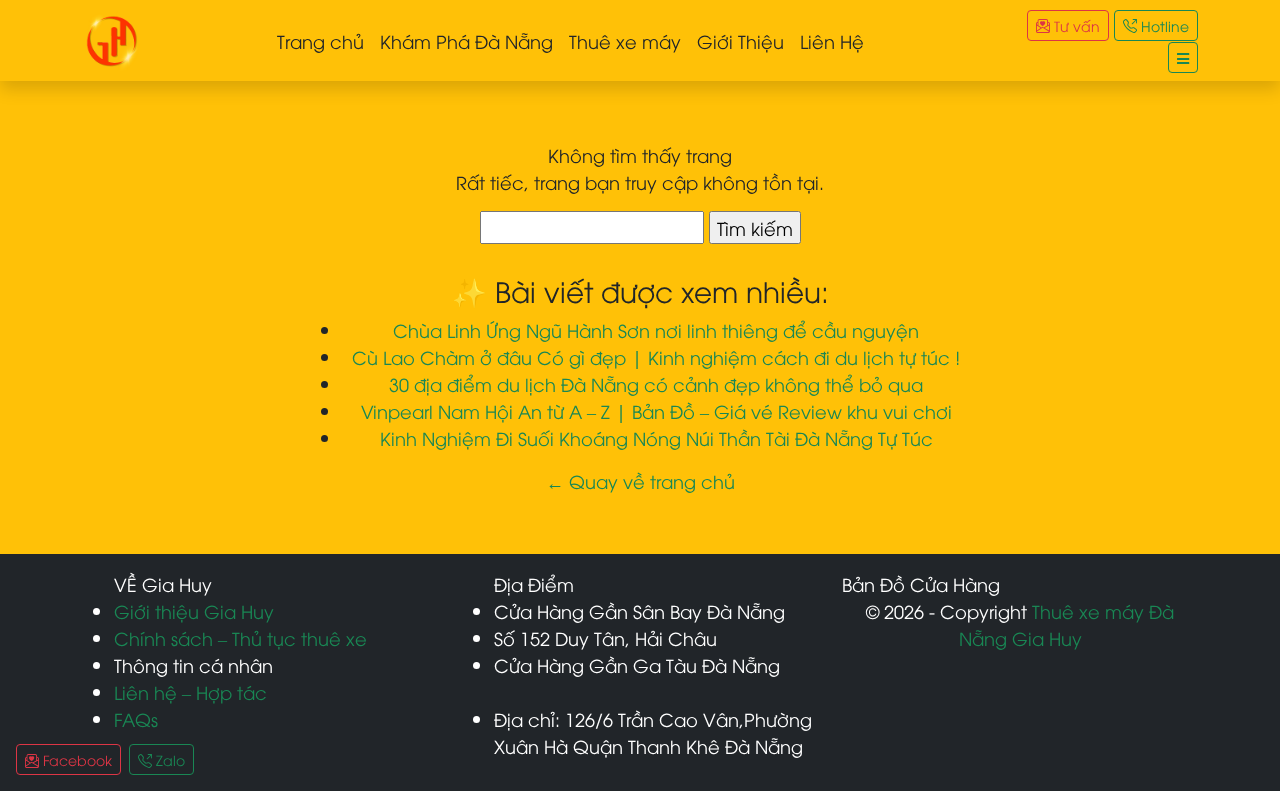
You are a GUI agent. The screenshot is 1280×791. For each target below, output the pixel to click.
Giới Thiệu (740, 40)
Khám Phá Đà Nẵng (466, 40)
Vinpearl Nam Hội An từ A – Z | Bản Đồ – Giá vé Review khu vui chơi (656, 410)
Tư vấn (1075, 25)
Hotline (1163, 25)
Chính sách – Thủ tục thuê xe (240, 637)
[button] (1183, 57)
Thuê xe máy (625, 40)
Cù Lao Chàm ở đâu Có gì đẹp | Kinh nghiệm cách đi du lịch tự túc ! (656, 356)
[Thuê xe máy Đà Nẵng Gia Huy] (112, 37)
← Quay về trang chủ (640, 480)
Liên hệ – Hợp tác (190, 691)
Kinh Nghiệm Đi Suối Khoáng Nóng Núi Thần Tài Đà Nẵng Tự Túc (656, 437)
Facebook (75, 759)
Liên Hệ (832, 40)
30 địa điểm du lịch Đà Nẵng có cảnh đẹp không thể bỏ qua (656, 383)
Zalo (168, 759)
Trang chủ (320, 40)
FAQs (136, 718)
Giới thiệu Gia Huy (194, 610)
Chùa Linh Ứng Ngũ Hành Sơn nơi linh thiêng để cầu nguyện (656, 329)
